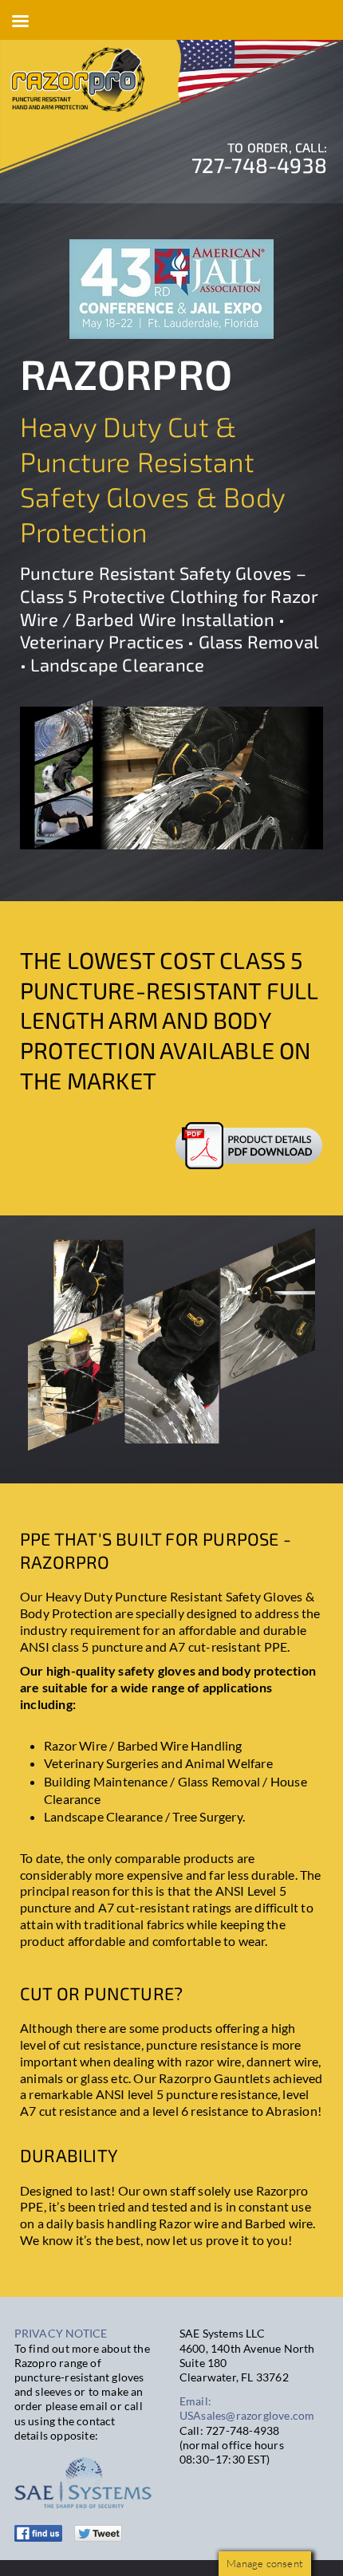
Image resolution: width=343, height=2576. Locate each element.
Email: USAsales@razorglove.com (247, 2408)
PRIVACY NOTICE (61, 2333)
